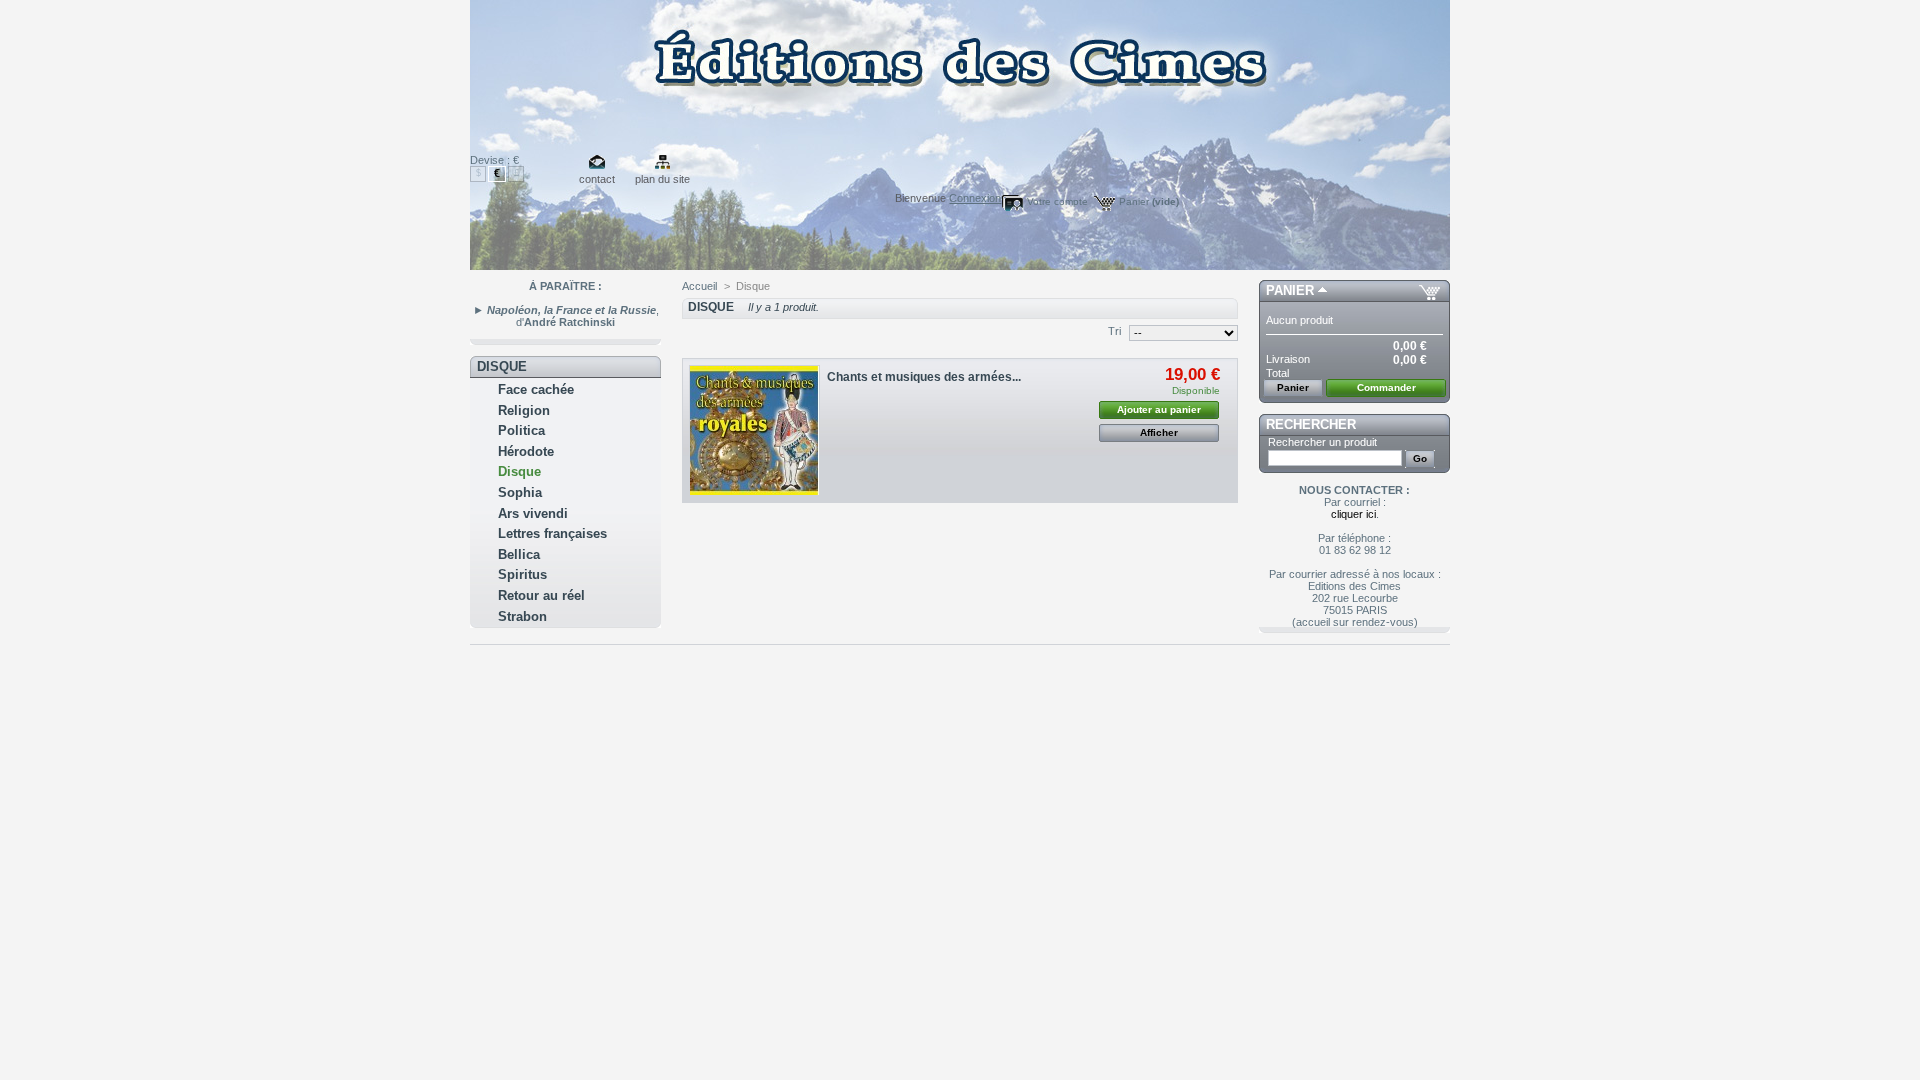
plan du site (662, 179)
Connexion (975, 198)
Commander (1386, 387)
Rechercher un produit (1322, 442)
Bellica (519, 554)
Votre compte (1057, 201)
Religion (524, 410)
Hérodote (526, 451)
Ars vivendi (533, 513)
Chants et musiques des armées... (924, 377)
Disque (519, 471)
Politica (521, 430)
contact (597, 179)
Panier (1149, 201)
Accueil (699, 286)
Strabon (522, 616)
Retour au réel (541, 595)
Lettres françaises (552, 533)
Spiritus (522, 574)
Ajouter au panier (1159, 409)
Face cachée (536, 389)
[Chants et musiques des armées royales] (754, 430)
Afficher (1159, 432)
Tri (1114, 331)
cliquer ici (1353, 514)
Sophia (520, 492)
